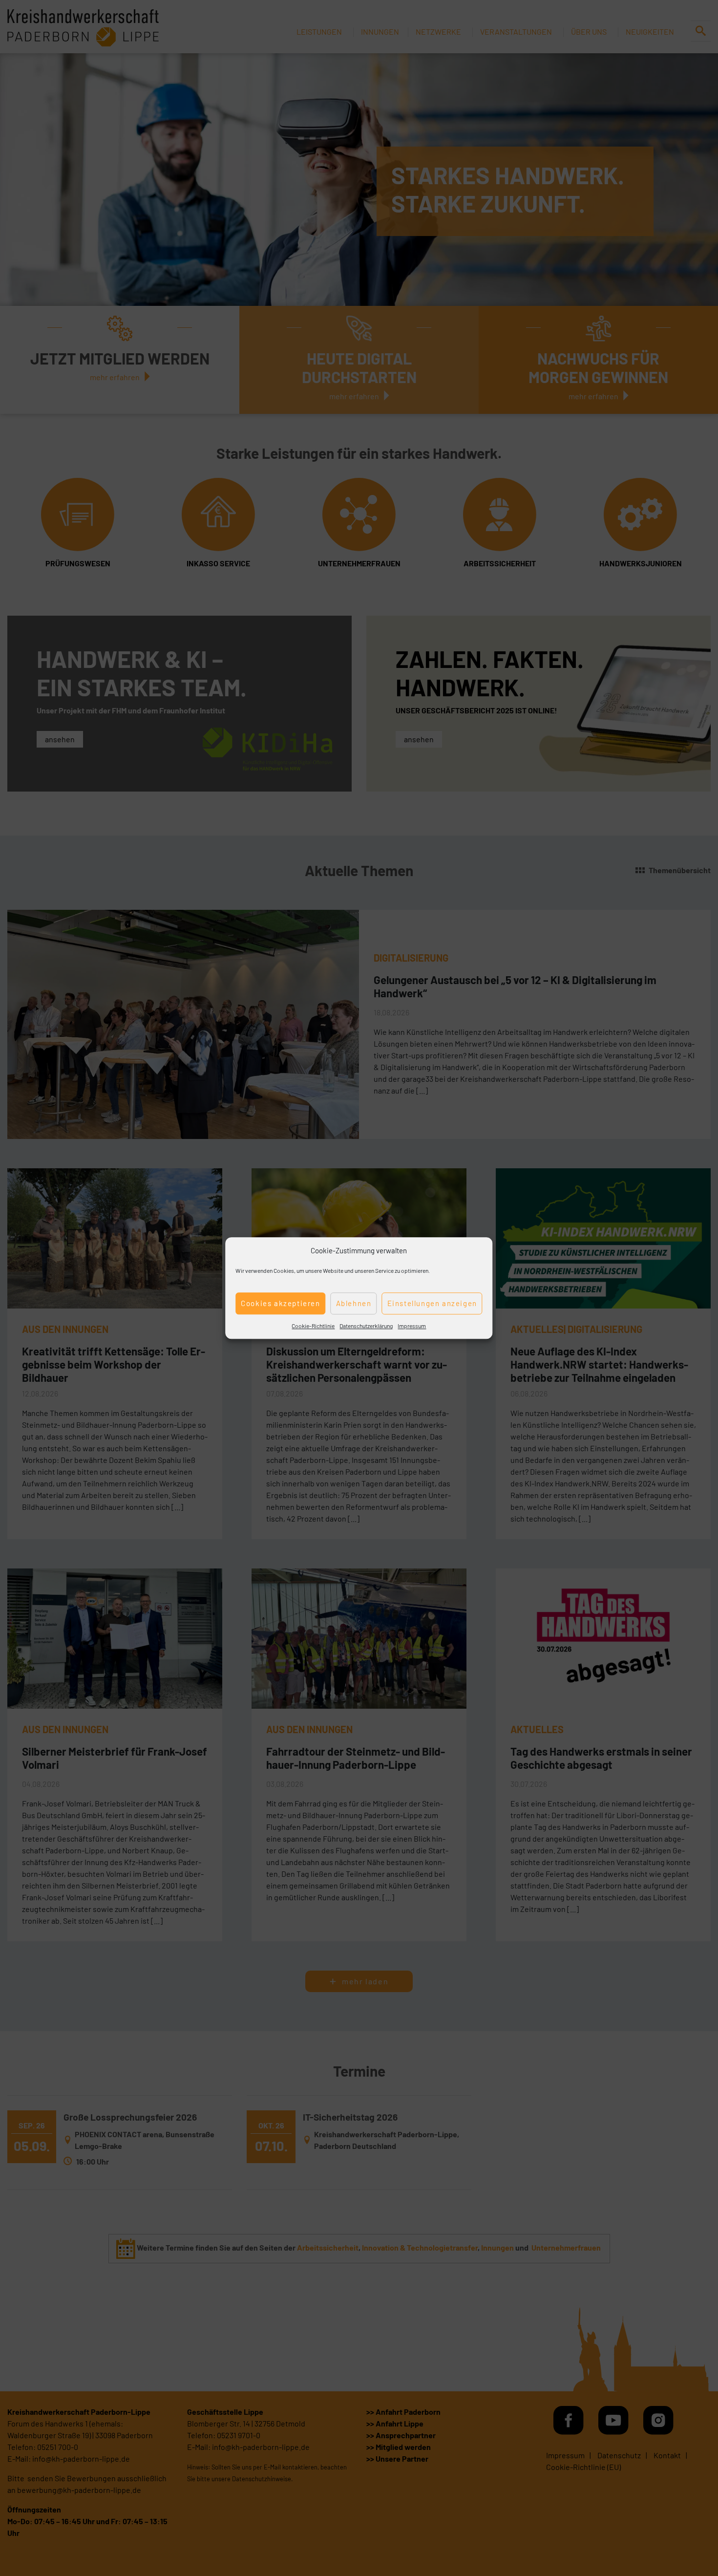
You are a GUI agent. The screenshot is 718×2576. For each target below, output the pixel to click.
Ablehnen (354, 1303)
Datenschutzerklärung (366, 1326)
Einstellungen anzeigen (432, 1303)
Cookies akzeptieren (280, 1303)
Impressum (412, 1326)
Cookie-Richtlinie (313, 1326)
